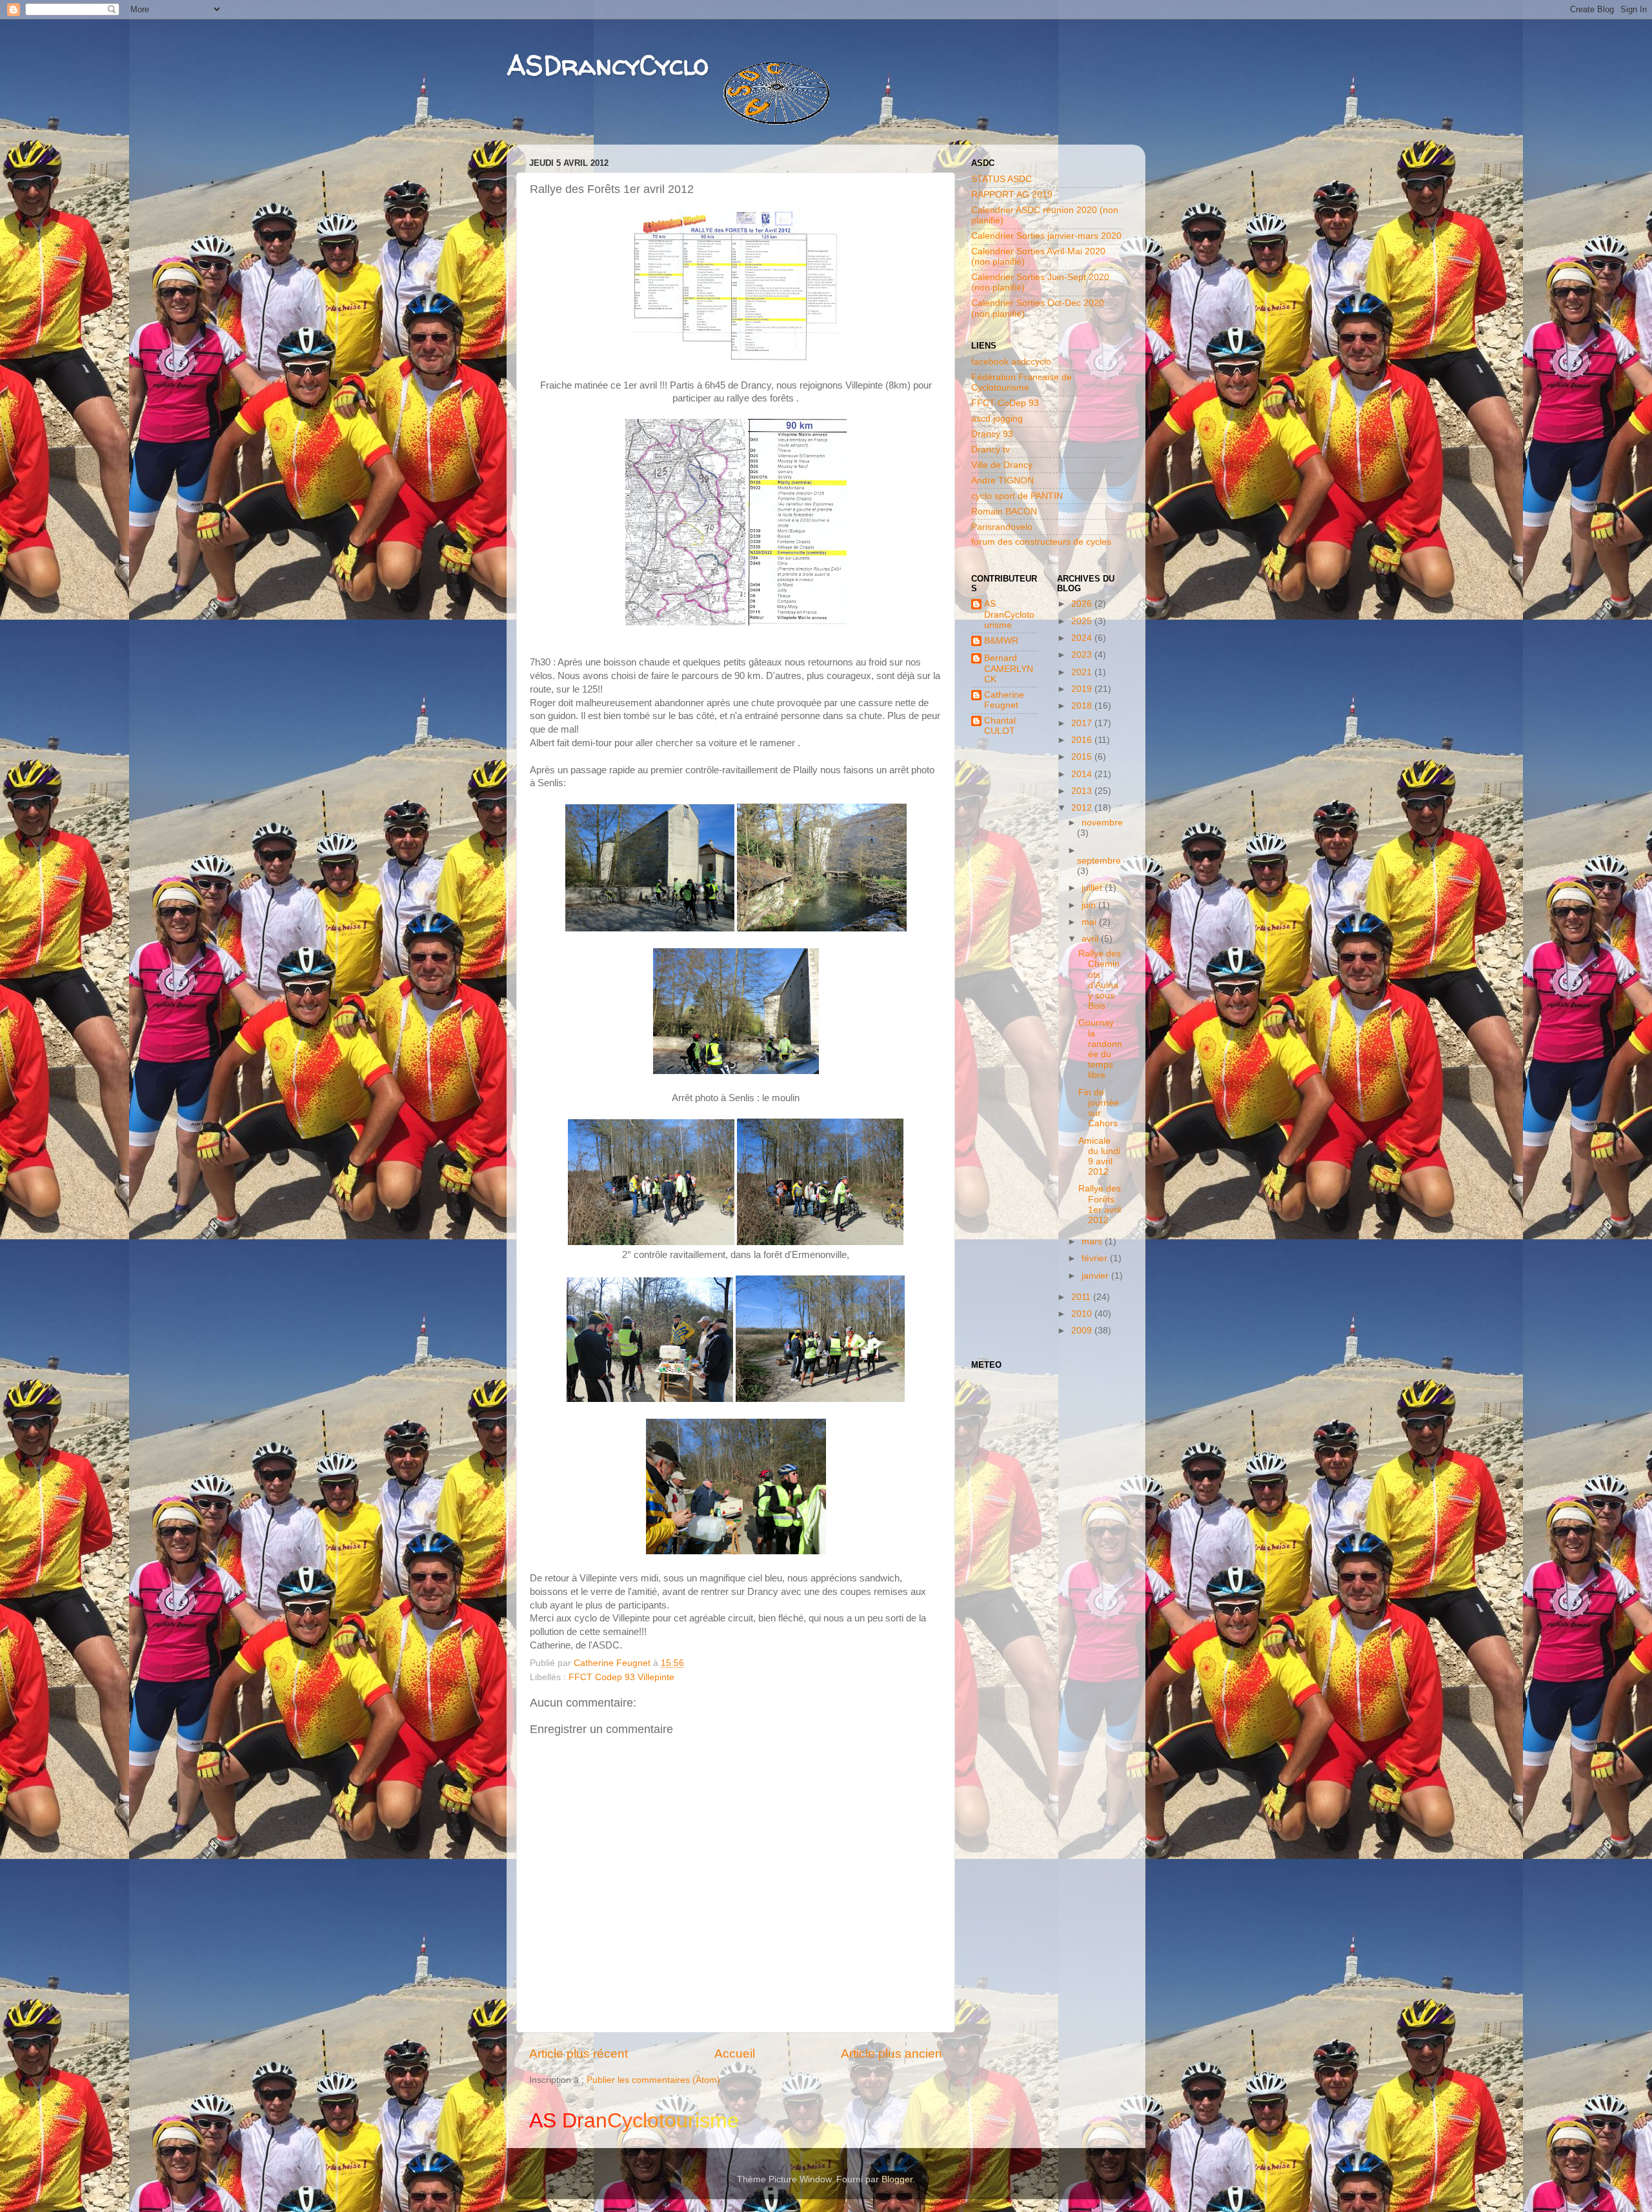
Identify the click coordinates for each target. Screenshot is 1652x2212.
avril (1091, 939)
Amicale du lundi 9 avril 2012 (1099, 1157)
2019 (1083, 689)
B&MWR (1001, 641)
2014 (1083, 774)
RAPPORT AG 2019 (1012, 195)
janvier (1096, 1276)
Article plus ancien (891, 2054)
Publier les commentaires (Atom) (653, 2080)
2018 (1083, 706)
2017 (1083, 723)
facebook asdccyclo (1011, 362)
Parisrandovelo (1002, 527)
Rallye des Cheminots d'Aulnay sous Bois (1100, 980)
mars (1093, 1242)
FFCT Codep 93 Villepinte (621, 1677)
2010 (1083, 1314)
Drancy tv (991, 450)
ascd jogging (997, 419)
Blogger (897, 2179)
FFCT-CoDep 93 (1005, 403)
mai (1090, 922)
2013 (1083, 791)
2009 (1083, 1331)
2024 (1083, 638)
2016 (1083, 740)
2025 (1083, 621)
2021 (1083, 672)
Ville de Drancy (1002, 465)
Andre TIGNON (1002, 481)
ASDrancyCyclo (608, 65)
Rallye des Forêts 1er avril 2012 (1100, 1204)
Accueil (735, 2054)
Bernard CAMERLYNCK (1009, 668)
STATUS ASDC (1002, 179)
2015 (1083, 757)
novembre (1102, 823)
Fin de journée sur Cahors (1099, 1108)
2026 (1083, 604)
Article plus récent (579, 2054)
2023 (1083, 655)
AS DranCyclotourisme (1009, 614)
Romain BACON (1004, 512)
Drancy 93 (992, 434)
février (1096, 1258)
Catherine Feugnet (1004, 700)
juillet (1093, 888)
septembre (1099, 861)
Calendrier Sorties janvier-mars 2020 (1046, 236)
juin (1090, 905)
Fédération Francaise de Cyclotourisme (1022, 382)
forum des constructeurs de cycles (1041, 542)
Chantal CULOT (1000, 726)
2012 (1083, 808)
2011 (1082, 1297)
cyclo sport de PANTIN (1017, 496)
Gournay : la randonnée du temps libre (1100, 1049)
